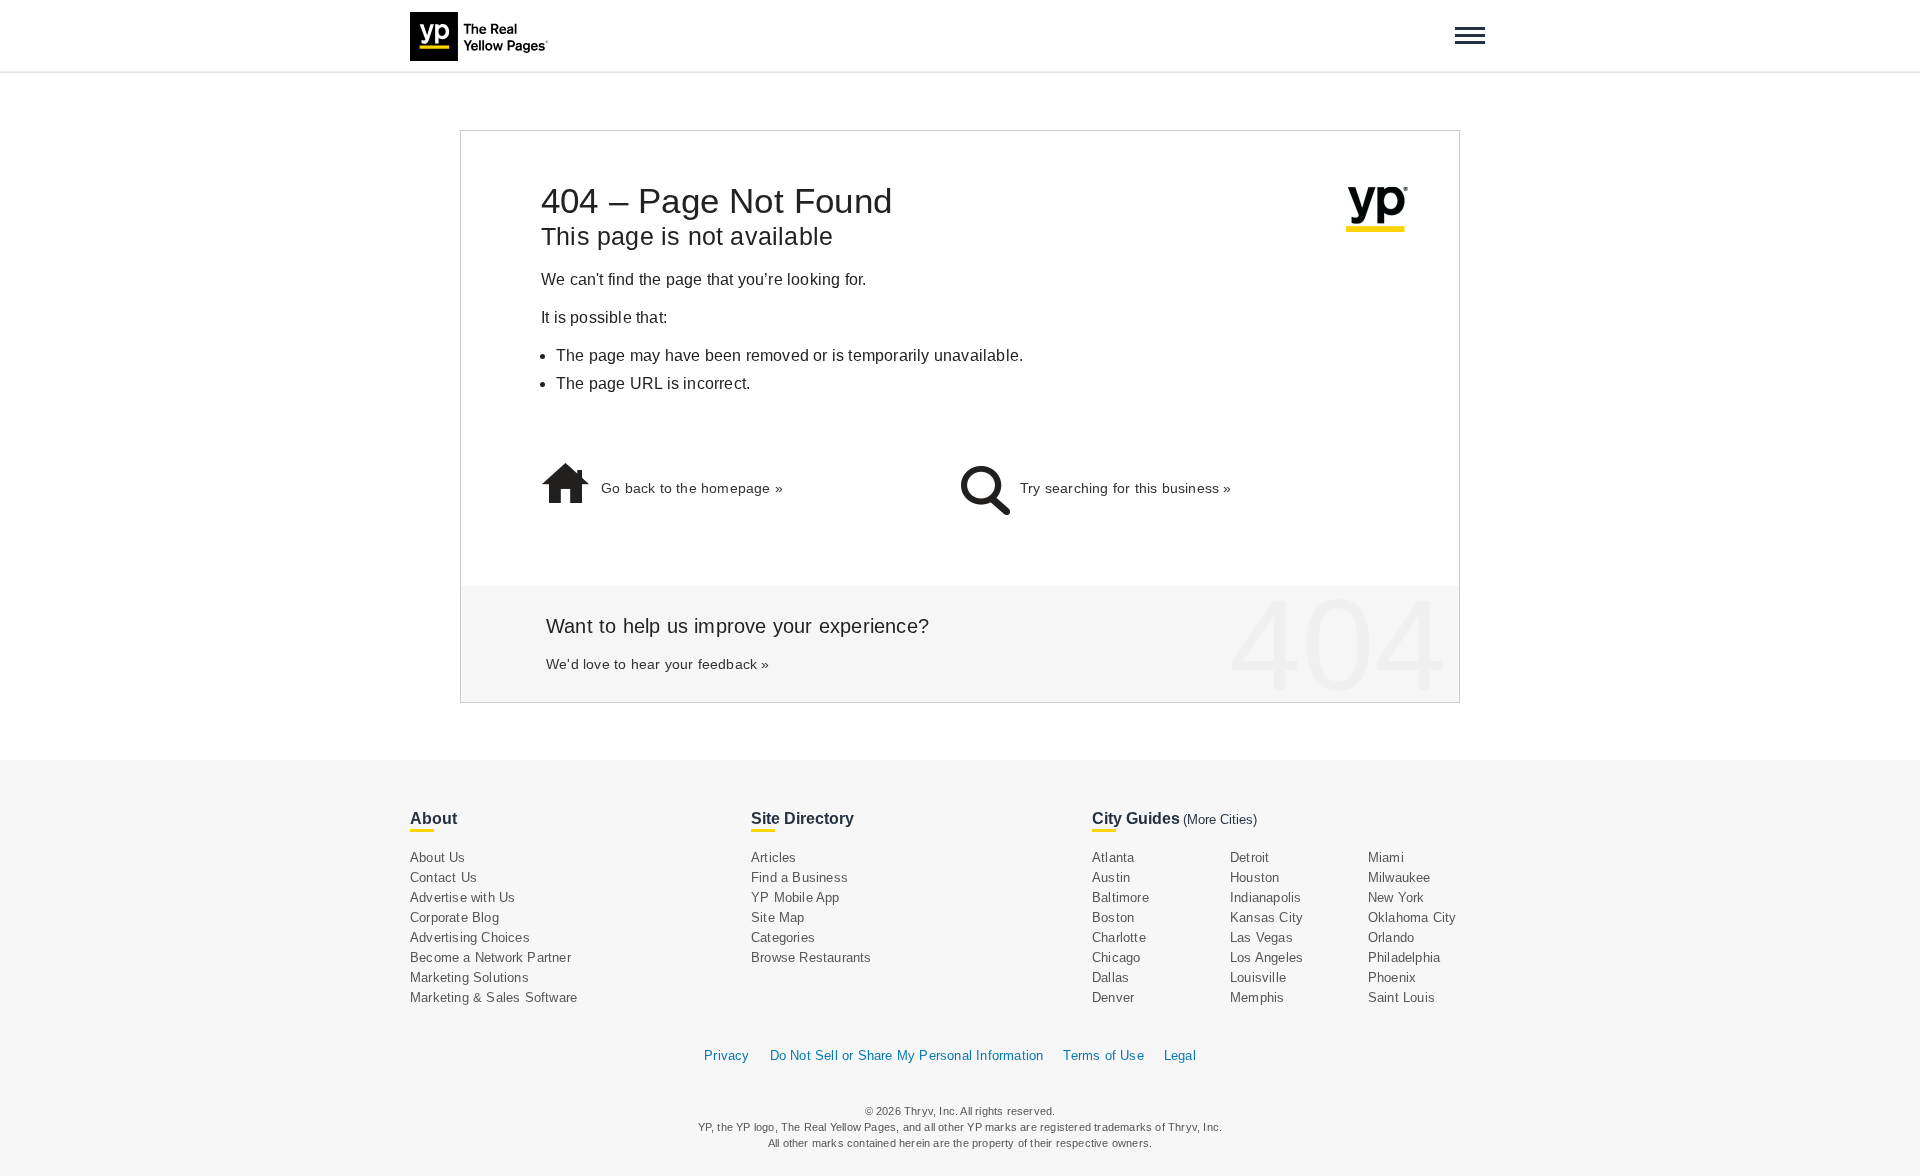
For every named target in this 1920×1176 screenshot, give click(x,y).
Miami (1386, 857)
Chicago (1116, 957)
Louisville (1258, 977)
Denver (1113, 997)
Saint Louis (1401, 997)
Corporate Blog (454, 917)
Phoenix (1392, 977)
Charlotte (1119, 937)
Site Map (778, 917)
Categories (783, 937)
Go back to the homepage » (692, 488)
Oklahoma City (1412, 917)
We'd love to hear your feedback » (658, 664)
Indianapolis (1265, 897)
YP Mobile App (795, 897)
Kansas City (1266, 917)
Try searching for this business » (1126, 488)
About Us (438, 857)
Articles (774, 857)
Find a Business (799, 877)
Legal (1180, 1055)
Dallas (1110, 977)
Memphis (1257, 997)
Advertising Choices (470, 937)
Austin (1111, 877)
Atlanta (1113, 857)
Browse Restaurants (811, 957)
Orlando (1391, 937)
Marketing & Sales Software (493, 997)
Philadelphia (1404, 957)
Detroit (1249, 857)
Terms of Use (1103, 1055)
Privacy (726, 1055)
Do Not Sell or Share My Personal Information (907, 1055)
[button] (1470, 35)
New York (1396, 897)
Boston (1113, 917)
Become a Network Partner (490, 957)
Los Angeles (1266, 957)
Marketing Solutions (469, 977)
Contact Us (443, 877)
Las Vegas (1261, 937)
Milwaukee (1399, 877)
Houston (1254, 877)
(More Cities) (1220, 819)
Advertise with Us (462, 897)
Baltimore (1120, 897)
